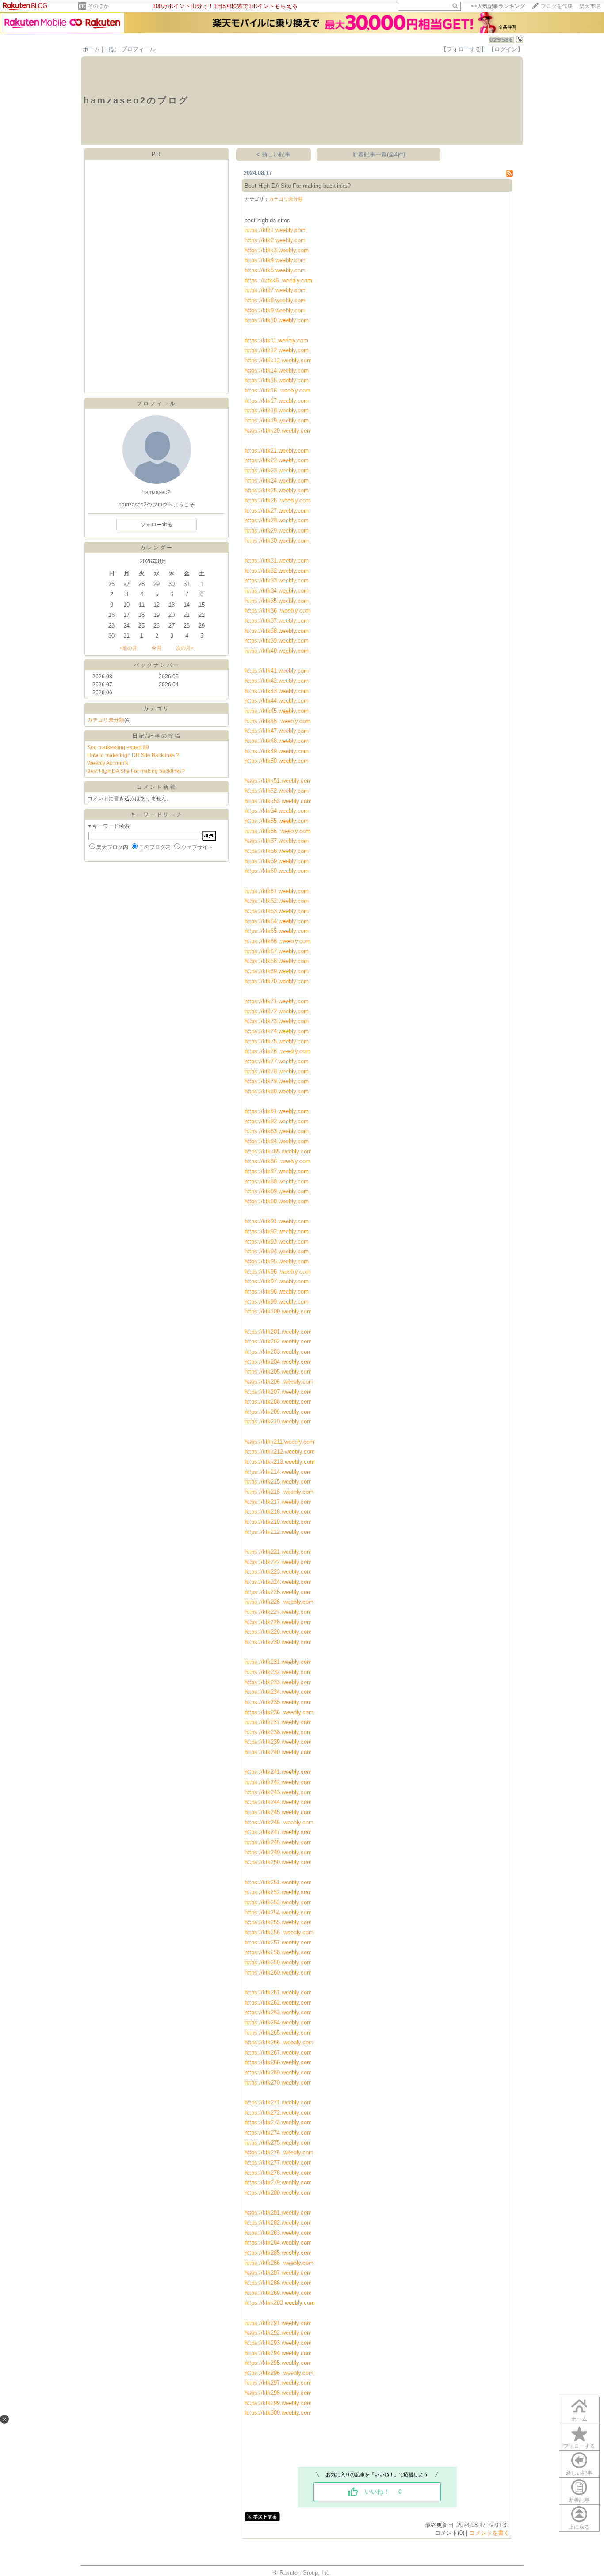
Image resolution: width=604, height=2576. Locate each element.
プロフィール (138, 49)
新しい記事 (579, 2473)
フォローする (579, 2446)
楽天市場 (590, 6)
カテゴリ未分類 (106, 720)
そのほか (98, 6)
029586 (501, 40)
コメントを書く (489, 2533)
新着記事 (579, 2500)
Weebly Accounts (108, 763)
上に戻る (579, 2527)
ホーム (91, 49)
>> (498, 6)
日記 (111, 49)
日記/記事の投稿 (157, 736)
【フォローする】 (464, 49)
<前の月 (128, 648)
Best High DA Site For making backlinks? (136, 771)
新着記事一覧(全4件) (379, 154)
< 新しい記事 (273, 154)
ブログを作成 (557, 6)
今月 (157, 648)
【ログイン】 (506, 49)
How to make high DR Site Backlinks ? (133, 755)
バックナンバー (157, 665)
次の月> (185, 648)
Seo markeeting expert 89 (118, 747)
